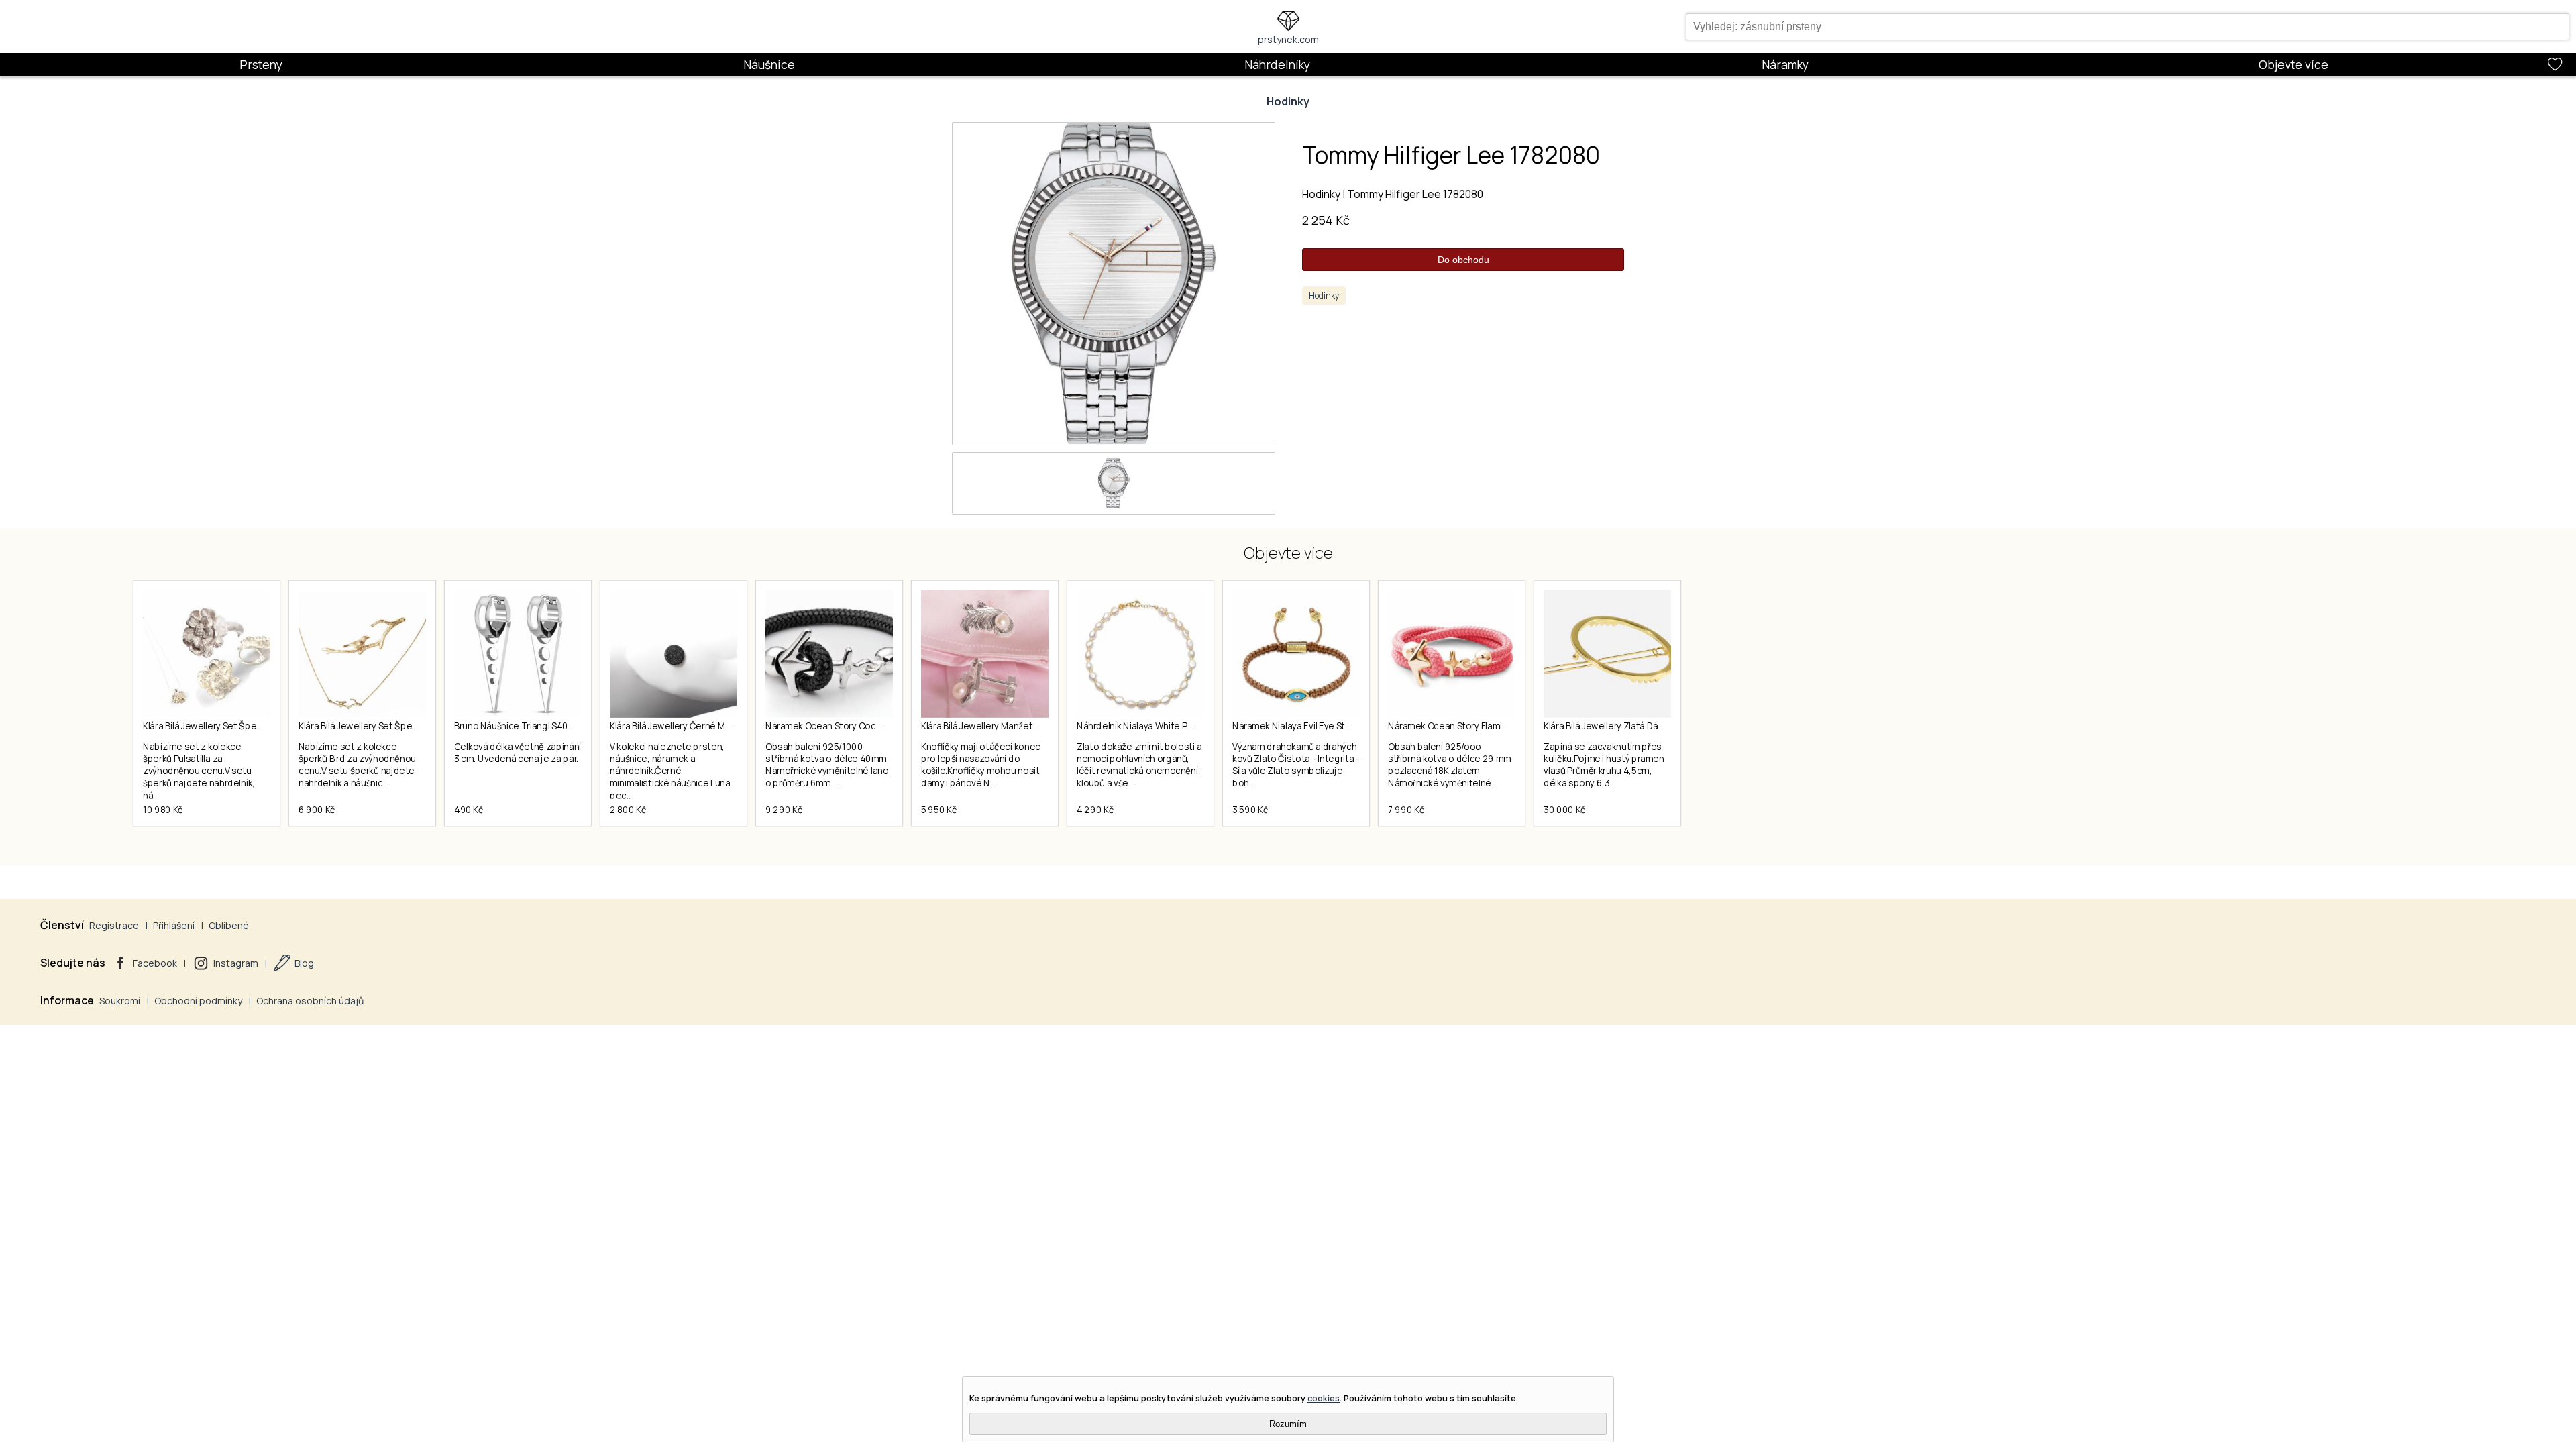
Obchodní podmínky (198, 1001)
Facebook (155, 963)
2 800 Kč (628, 810)
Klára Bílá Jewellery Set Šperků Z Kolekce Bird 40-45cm (412, 726)
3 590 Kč (1250, 810)
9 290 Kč (784, 810)
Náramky (1785, 64)
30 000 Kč (1565, 810)
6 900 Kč (317, 810)
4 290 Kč (1095, 810)
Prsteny (261, 64)
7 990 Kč (1406, 810)
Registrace (114, 925)
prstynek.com (1288, 39)
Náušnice (769, 64)
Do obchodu (1463, 260)
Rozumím (1288, 1424)
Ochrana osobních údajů (310, 1001)
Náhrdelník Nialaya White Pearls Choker (1159, 726)
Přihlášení (174, 925)
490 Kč (469, 810)
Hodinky (1288, 101)
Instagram (236, 963)
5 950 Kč (939, 810)
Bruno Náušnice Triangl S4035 (516, 726)
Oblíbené (229, 925)
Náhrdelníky (1277, 64)
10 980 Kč (163, 810)
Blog (304, 963)
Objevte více (2294, 64)
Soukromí (120, 1001)
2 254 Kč (1326, 220)
